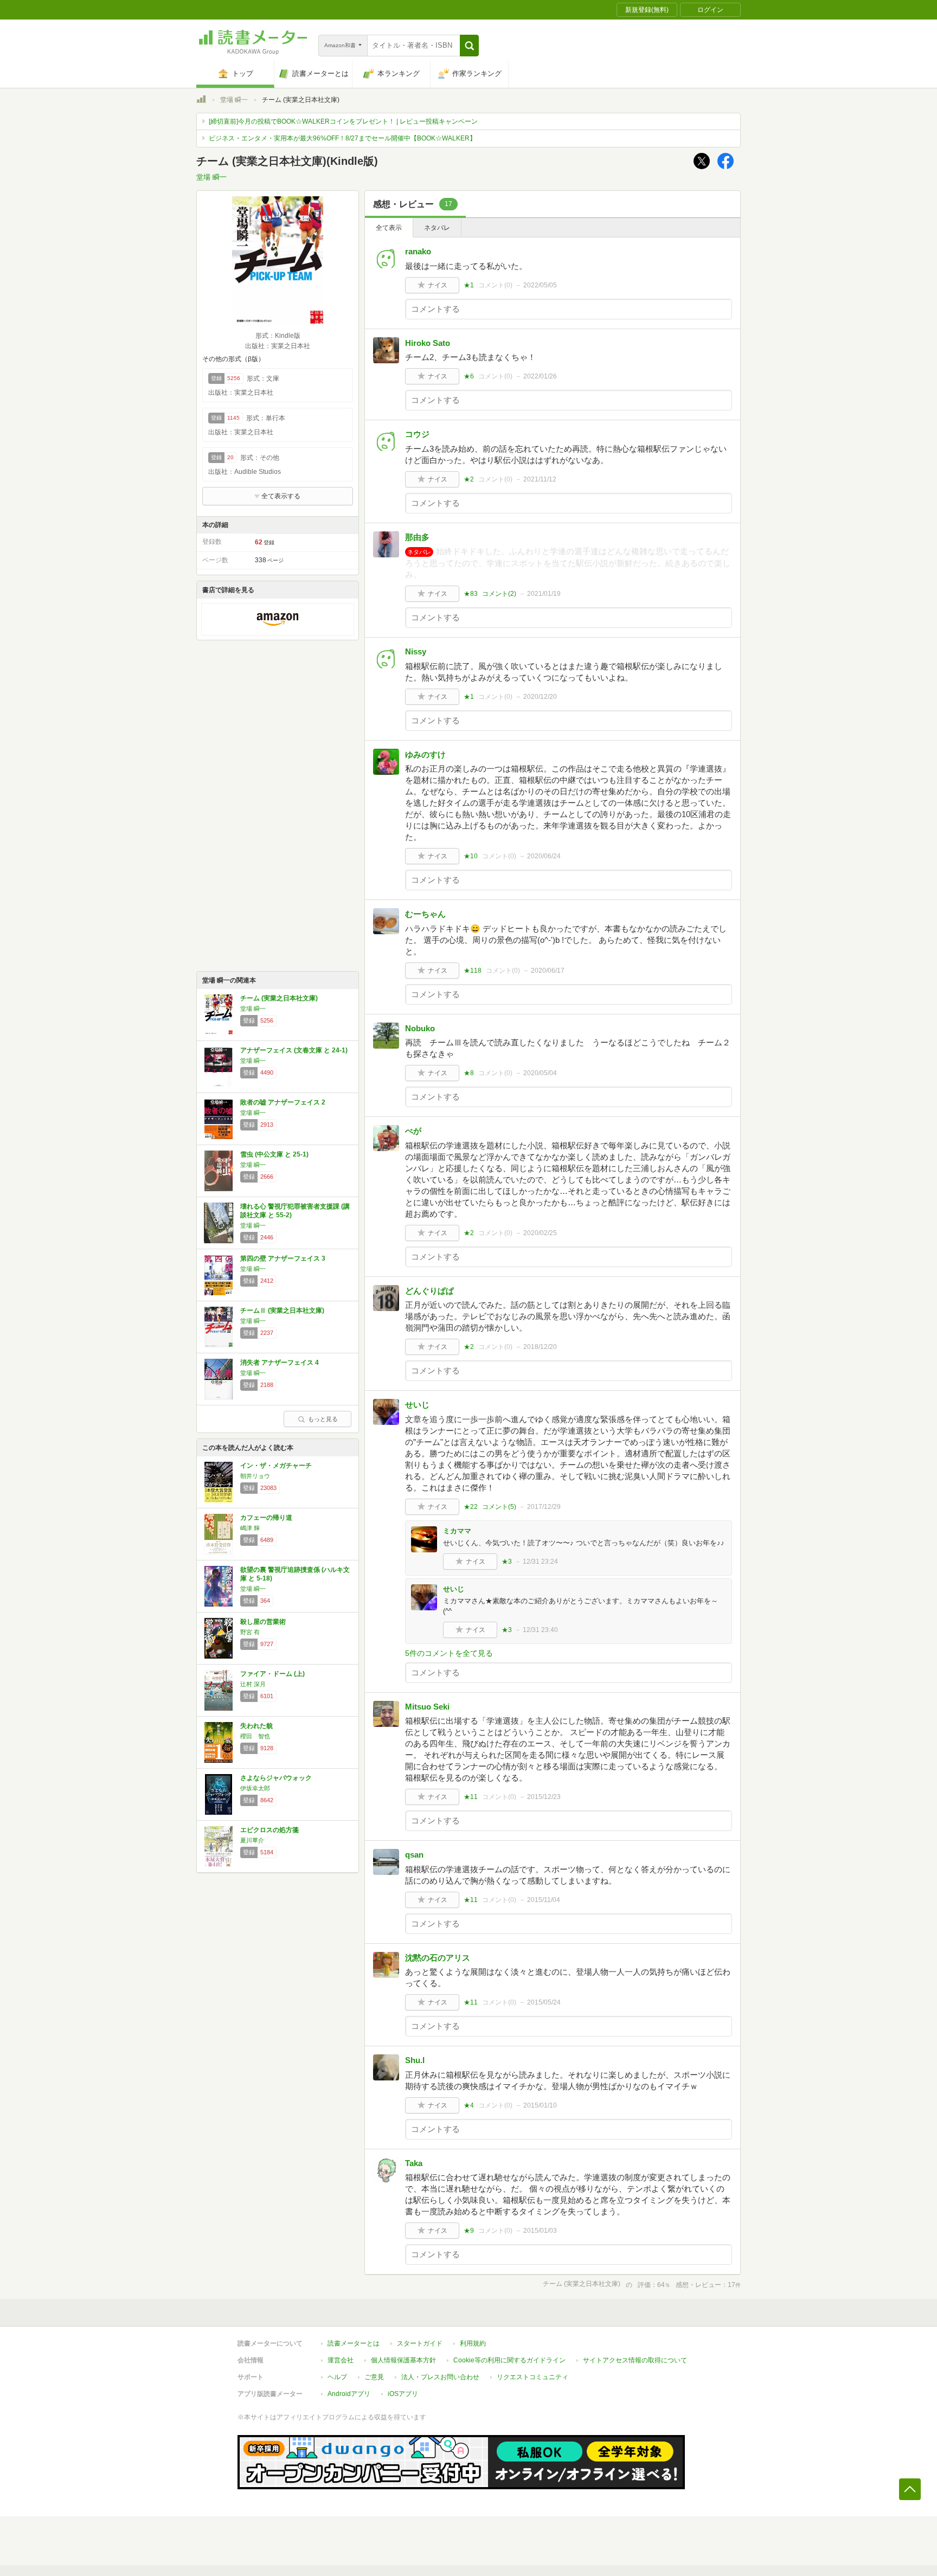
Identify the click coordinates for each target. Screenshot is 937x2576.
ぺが (413, 1131)
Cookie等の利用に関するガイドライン (509, 2360)
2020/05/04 (540, 1073)
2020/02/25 (540, 1233)
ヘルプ (337, 2377)
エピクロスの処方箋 (269, 1830)
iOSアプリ (403, 2394)
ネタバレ (437, 228)
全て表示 (389, 228)
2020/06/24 (544, 856)
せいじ (417, 1405)
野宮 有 (250, 1632)
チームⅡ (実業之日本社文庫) (282, 1311)
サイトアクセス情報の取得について (635, 2360)
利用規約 (473, 2343)
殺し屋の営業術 (263, 1622)
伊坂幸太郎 (255, 1788)
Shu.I (415, 2060)
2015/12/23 (544, 1797)
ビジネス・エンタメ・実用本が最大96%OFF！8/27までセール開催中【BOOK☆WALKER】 (342, 138)
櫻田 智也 (255, 1736)
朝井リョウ (255, 1476)
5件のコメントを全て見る (449, 1653)
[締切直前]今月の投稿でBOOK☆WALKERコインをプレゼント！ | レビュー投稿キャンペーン (343, 121)
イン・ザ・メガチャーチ (276, 1466)
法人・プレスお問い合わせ (440, 2377)
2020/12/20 (540, 697)
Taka (414, 2163)
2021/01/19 (544, 594)
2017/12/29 (544, 1507)
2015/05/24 (544, 2002)
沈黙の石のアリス (438, 1958)
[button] (469, 46)
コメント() (495, 285)
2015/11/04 (544, 1900)
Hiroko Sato (428, 343)
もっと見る (323, 1419)
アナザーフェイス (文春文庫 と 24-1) (294, 1050)
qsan (414, 1855)
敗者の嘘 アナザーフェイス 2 (283, 1102)
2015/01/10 (540, 2105)
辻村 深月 (253, 1684)
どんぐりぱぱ (429, 1291)
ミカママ (457, 1531)
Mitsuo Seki (427, 1707)
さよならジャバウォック (276, 1778)
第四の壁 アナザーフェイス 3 (283, 1258)
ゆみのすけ (425, 754)
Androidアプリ (349, 2394)
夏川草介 (252, 1840)
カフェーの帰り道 (266, 1518)
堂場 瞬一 (234, 100)
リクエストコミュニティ (532, 2377)
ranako (418, 251)
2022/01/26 (540, 376)
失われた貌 (256, 1726)
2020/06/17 (548, 971)
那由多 (417, 537)
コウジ (417, 434)
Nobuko (420, 1028)
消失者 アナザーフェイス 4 (280, 1363)
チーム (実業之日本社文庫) (279, 998)
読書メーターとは (354, 2343)
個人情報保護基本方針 (403, 2360)
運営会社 (341, 2360)
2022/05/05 (540, 285)
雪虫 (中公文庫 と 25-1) (274, 1154)
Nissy (416, 651)
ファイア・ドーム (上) (272, 1674)
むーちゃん (425, 914)
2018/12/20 (540, 1347)
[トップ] (201, 101)
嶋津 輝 (250, 1528)
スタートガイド (420, 2343)
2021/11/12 (540, 479)
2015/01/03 (540, 2231)
